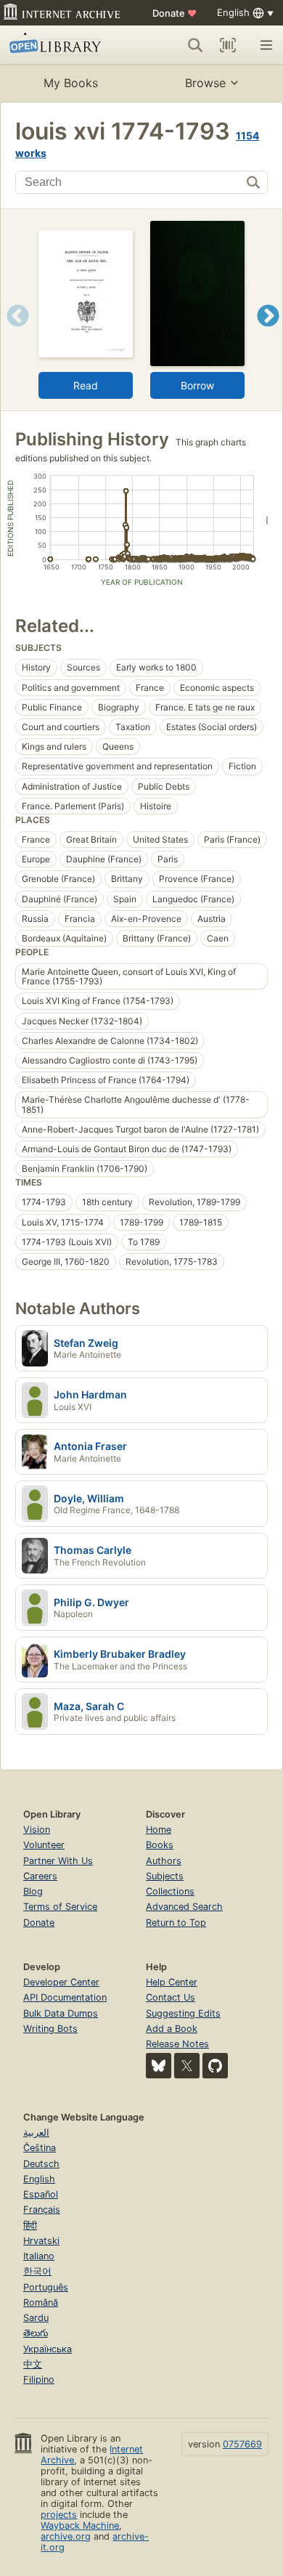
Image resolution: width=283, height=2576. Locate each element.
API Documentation (65, 1997)
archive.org (66, 2536)
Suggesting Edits (183, 2013)
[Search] (195, 45)
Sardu (36, 2318)
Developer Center (61, 1982)
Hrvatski (41, 2241)
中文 (33, 2364)
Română (41, 2302)
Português (46, 2287)
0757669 (242, 2444)
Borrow (197, 385)
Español (41, 2194)
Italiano (39, 2256)
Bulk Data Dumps (61, 2013)
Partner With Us (58, 1861)
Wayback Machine (80, 2526)
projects (59, 2515)
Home (159, 1830)
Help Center (172, 1982)
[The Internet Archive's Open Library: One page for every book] (63, 45)
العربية (36, 2133)
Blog (33, 1891)
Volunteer (44, 1845)
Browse (205, 83)
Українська (48, 2349)
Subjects (165, 1876)
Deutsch (41, 2164)
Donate (175, 13)
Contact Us (171, 1997)
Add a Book (172, 2029)
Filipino (39, 2379)
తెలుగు (36, 2333)
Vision (37, 1830)
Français (42, 2210)
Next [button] (268, 334)
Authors (164, 1861)
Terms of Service (60, 1907)
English (39, 2179)
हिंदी (30, 2225)
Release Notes (177, 2044)
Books (160, 1845)
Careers (40, 1876)
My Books (71, 83)
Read (86, 385)
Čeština (40, 2148)
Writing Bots (50, 2029)
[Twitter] (187, 2066)
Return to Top (176, 1923)
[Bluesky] (159, 2066)
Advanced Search (184, 1907)
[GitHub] (215, 2066)
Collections (170, 1891)
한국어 (37, 2271)
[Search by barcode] (228, 45)
